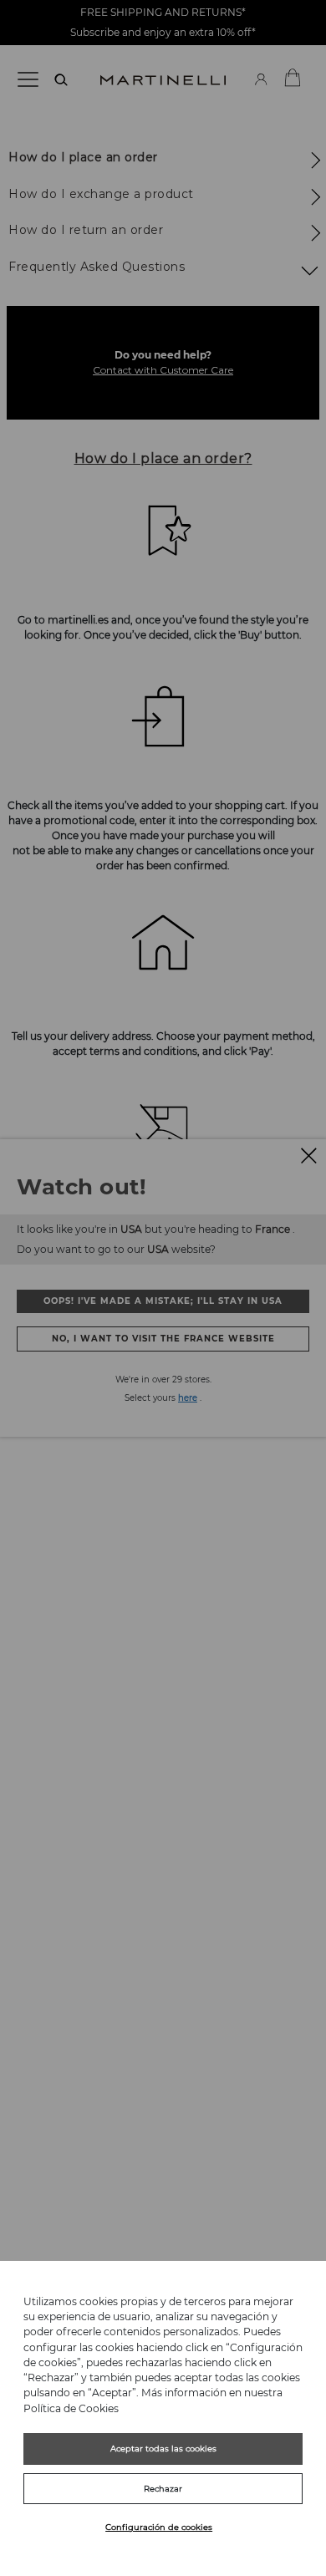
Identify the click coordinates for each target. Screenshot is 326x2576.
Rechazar (163, 2489)
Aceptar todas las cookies (163, 2449)
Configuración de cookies (159, 2527)
